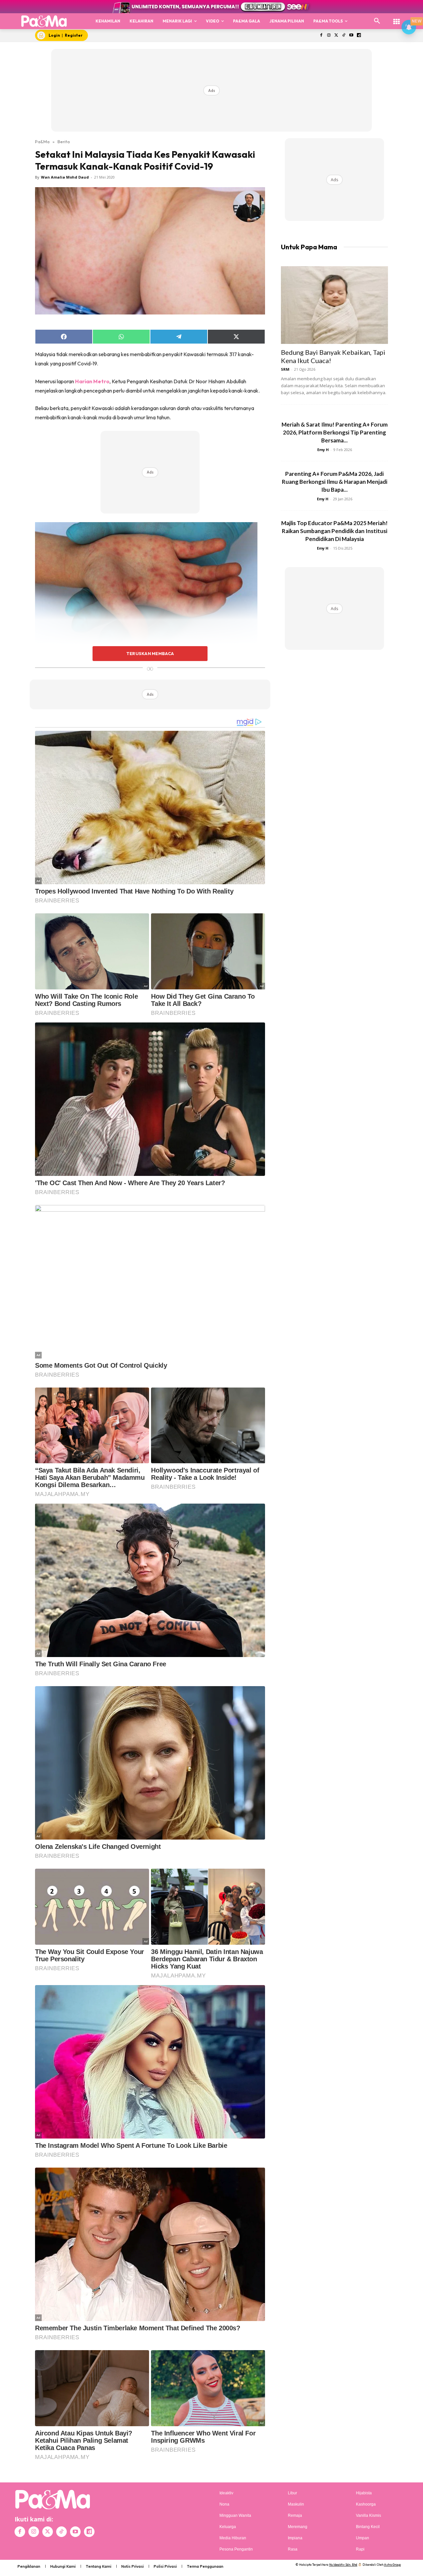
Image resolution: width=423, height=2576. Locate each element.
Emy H (323, 450)
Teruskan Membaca (150, 653)
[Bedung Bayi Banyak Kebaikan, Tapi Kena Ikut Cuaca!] (334, 305)
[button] (377, 21)
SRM (285, 369)
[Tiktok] (344, 36)
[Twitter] (336, 36)
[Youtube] (351, 36)
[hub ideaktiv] (397, 18)
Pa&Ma (42, 142)
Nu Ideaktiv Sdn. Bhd (343, 2565)
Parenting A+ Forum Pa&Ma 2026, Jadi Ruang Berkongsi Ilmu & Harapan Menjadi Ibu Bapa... (335, 482)
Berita (64, 142)
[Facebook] (321, 36)
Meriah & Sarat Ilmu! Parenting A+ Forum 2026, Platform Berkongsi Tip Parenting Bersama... (335, 432)
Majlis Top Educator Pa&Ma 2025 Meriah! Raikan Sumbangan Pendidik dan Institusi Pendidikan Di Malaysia (334, 531)
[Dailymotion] (359, 36)
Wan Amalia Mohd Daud (65, 177)
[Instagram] (329, 36)
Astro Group (392, 2565)
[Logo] (44, 21)
